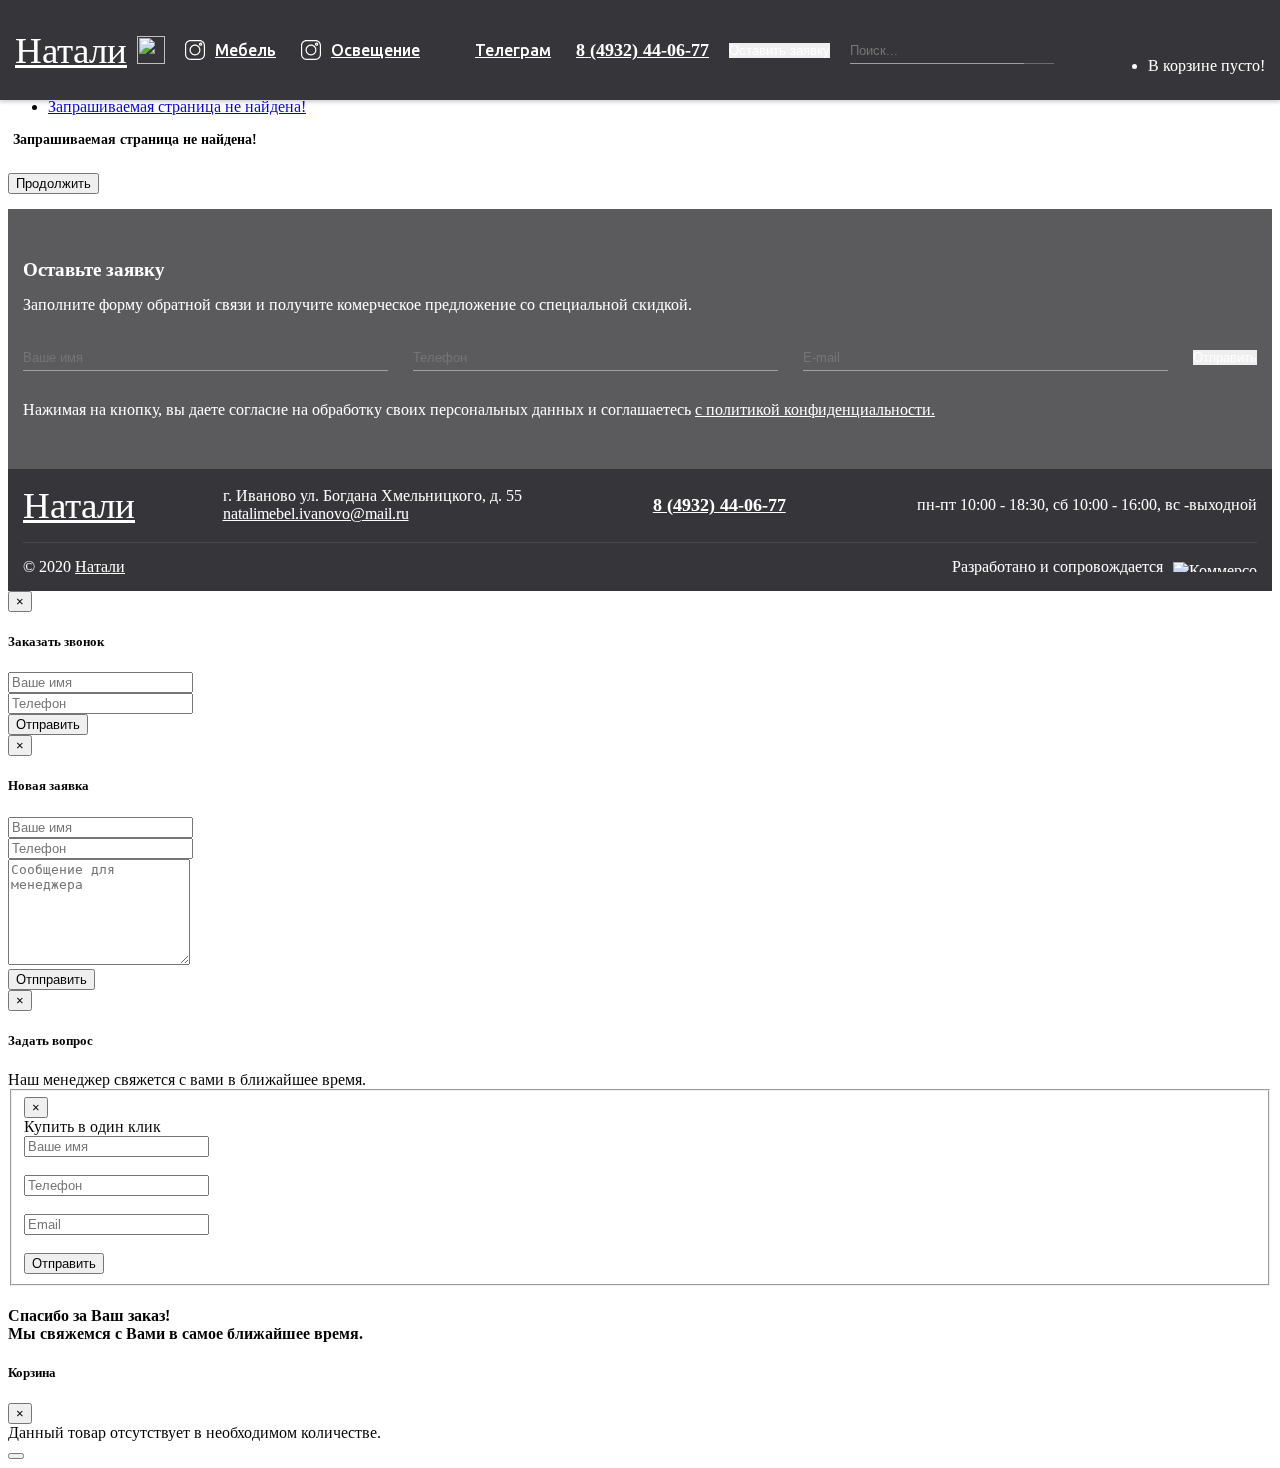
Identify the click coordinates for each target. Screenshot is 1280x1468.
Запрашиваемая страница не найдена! (177, 106)
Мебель (245, 50)
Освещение (375, 50)
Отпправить (51, 979)
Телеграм (513, 50)
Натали (71, 50)
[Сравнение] (1127, 50)
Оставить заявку (779, 50)
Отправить (1225, 357)
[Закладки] (1085, 50)
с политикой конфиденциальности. (815, 409)
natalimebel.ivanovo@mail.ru (316, 513)
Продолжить (53, 183)
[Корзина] (1169, 41)
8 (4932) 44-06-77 (642, 50)
